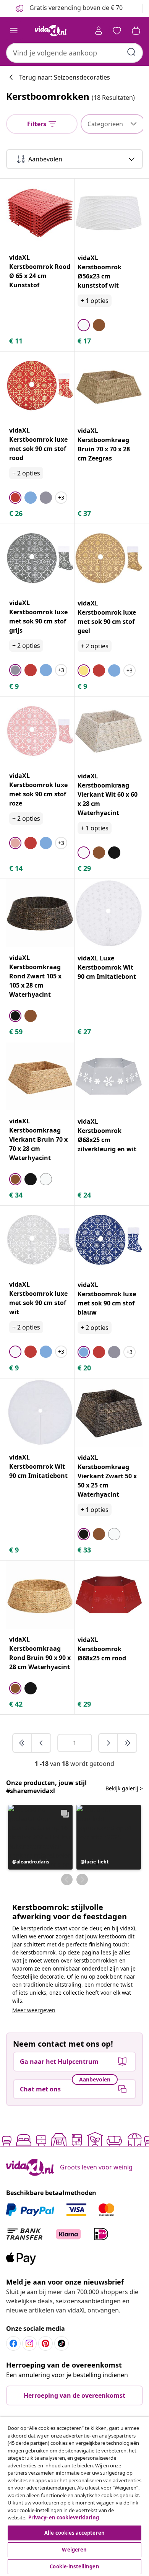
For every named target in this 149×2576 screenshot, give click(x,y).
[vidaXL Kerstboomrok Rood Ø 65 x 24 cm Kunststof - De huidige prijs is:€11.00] (40, 213)
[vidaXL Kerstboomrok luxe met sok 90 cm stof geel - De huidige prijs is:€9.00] (109, 558)
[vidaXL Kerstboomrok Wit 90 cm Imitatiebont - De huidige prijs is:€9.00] (40, 1412)
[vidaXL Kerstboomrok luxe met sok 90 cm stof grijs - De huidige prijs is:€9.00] (40, 558)
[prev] (41, 1743)
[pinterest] (45, 2343)
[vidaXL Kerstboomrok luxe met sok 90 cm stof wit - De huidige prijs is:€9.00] (40, 1240)
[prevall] (23, 1743)
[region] (74, 2496)
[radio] (84, 325)
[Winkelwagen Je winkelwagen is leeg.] (136, 31)
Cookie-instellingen (74, 2566)
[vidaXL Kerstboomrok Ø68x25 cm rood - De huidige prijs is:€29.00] (109, 1595)
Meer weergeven (34, 2010)
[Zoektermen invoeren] (131, 52)
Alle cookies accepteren (74, 2533)
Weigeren (74, 2550)
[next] (109, 1743)
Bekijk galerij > (124, 1788)
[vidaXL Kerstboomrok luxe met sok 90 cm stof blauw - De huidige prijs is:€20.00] (109, 1240)
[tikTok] (62, 2343)
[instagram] (29, 2343)
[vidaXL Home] (51, 31)
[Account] (99, 31)
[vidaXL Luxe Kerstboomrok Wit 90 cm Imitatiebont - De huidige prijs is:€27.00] (109, 913)
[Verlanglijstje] (117, 31)
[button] (40, 1837)
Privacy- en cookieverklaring (64, 2517)
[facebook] (13, 2343)
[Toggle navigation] (14, 31)
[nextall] (127, 1743)
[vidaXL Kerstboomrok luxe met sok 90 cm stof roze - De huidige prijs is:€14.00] (40, 731)
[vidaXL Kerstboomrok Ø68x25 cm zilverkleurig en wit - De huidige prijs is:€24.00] (109, 1076)
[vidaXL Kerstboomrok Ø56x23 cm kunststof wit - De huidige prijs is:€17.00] (109, 213)
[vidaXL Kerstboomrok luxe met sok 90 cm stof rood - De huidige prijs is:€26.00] (40, 386)
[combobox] (74, 53)
